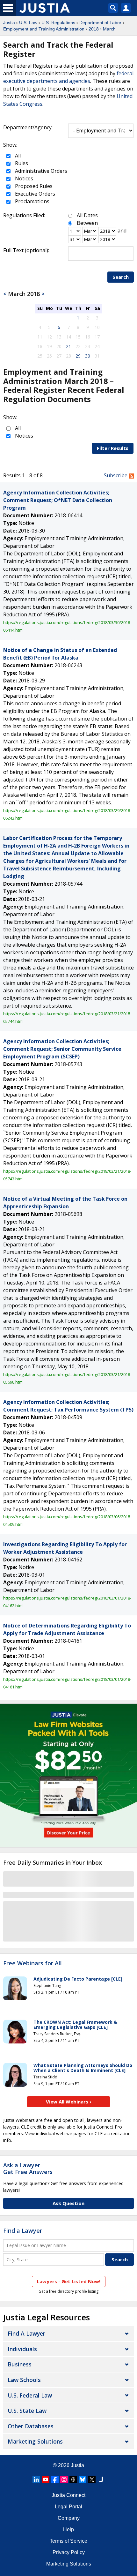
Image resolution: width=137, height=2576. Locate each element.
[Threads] (73, 2479)
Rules (21, 163)
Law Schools (24, 2380)
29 (78, 356)
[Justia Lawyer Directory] (101, 2479)
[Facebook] (55, 2479)
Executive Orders (34, 194)
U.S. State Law (27, 2411)
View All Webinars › (69, 2102)
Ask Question (68, 2203)
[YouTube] (46, 2479)
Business (20, 2364)
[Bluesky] (83, 2479)
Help (68, 2529)
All (17, 156)
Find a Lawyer (23, 2231)
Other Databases (31, 2426)
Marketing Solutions (35, 2441)
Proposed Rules (33, 186)
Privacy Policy (69, 2552)
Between (87, 223)
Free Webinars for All (32, 1963)
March (109, 29)
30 (88, 356)
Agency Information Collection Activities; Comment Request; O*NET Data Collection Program (58, 500)
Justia (9, 23)
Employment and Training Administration (44, 29)
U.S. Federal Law (30, 2395)
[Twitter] (92, 2479)
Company (69, 2518)
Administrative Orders (40, 171)
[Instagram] (64, 2479)
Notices (23, 178)
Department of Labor (100, 23)
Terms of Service (68, 2541)
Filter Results (113, 448)
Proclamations (32, 201)
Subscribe (116, 475)
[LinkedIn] (36, 2479)
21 (68, 346)
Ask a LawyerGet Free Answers (28, 2169)
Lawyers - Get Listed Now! (69, 2281)
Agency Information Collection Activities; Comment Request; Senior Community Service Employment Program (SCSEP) (62, 1049)
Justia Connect (68, 2495)
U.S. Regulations (58, 23)
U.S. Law (28, 23)
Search (121, 277)
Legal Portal (68, 2507)
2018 (94, 29)
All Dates (87, 215)
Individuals (22, 2349)
